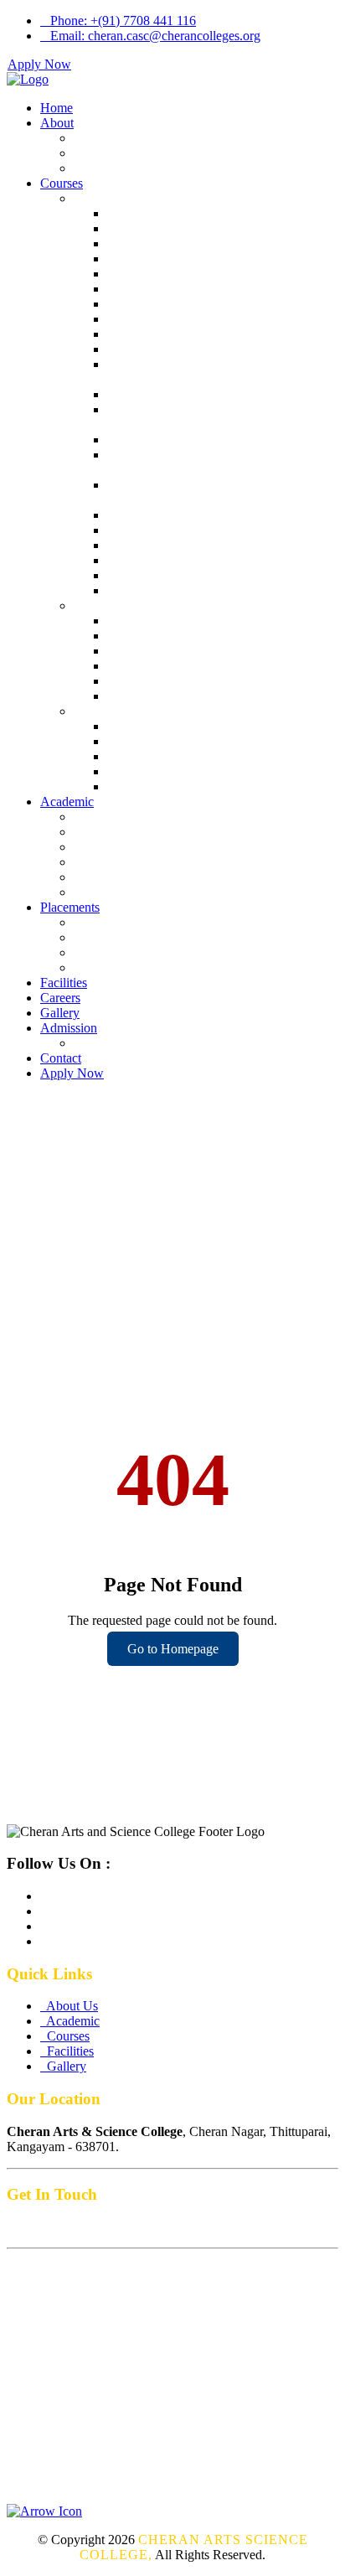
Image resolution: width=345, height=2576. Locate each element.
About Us (100, 138)
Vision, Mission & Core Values (156, 153)
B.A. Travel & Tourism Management (205, 289)
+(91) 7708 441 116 (123, 21)
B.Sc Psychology (153, 515)
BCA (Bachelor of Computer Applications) (221, 304)
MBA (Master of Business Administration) (219, 696)
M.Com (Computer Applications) (195, 621)
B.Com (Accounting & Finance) (193, 259)
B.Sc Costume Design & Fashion (195, 440)
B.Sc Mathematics (155, 545)
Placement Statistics (126, 967)
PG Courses (106, 605)
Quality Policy (112, 862)
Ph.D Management (157, 771)
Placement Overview (129, 922)
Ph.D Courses (111, 711)
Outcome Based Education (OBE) (164, 877)
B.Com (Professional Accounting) (197, 243)
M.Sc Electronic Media (168, 666)
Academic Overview (129, 817)
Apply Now (39, 64)
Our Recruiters (113, 952)
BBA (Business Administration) (191, 274)
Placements (70, 907)
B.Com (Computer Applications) (193, 228)
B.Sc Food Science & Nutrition (190, 560)
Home (57, 108)
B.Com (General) (153, 213)
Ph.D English (143, 756)
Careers (60, 998)
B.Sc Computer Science (170, 319)
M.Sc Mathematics (157, 636)
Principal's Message (126, 168)
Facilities (64, 983)
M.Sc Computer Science (172, 651)
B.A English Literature (167, 590)
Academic (67, 802)
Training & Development (140, 937)
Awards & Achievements (140, 847)
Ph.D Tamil (138, 726)
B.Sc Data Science (157, 349)
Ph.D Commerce (152, 741)
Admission (69, 1028)
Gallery (60, 1013)
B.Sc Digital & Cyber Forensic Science (211, 394)
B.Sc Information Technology (186, 334)
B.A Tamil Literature (162, 575)
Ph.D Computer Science (171, 786)
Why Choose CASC (128, 892)
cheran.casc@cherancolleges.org (155, 36)
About (57, 123)
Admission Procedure (131, 1043)
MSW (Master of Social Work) (188, 681)
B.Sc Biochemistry (157, 530)
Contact (61, 1058)
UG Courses (107, 198)
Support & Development (139, 832)
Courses (62, 183)
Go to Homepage (173, 1649)
